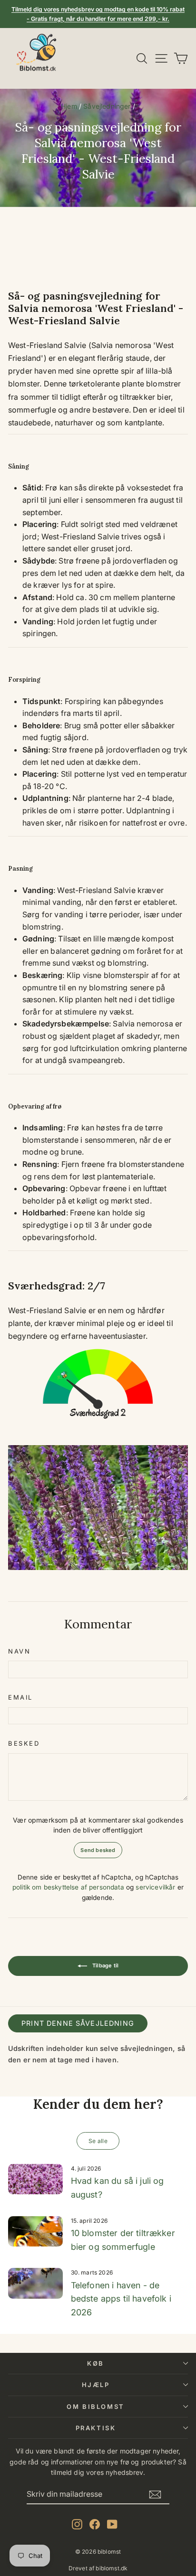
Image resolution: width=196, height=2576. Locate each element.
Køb (96, 2363)
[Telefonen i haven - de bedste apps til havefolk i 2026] (35, 2283)
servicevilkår (155, 1887)
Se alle (98, 2141)
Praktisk (96, 2428)
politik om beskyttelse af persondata (68, 1887)
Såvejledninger (107, 106)
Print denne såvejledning (78, 2023)
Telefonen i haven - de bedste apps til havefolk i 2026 (121, 2299)
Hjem (69, 106)
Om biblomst (96, 2407)
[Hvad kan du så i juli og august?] (35, 2179)
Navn (19, 1651)
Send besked (98, 1850)
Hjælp (96, 2385)
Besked (24, 1743)
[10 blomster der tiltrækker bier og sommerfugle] (35, 2231)
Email (20, 1697)
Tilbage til (105, 1965)
